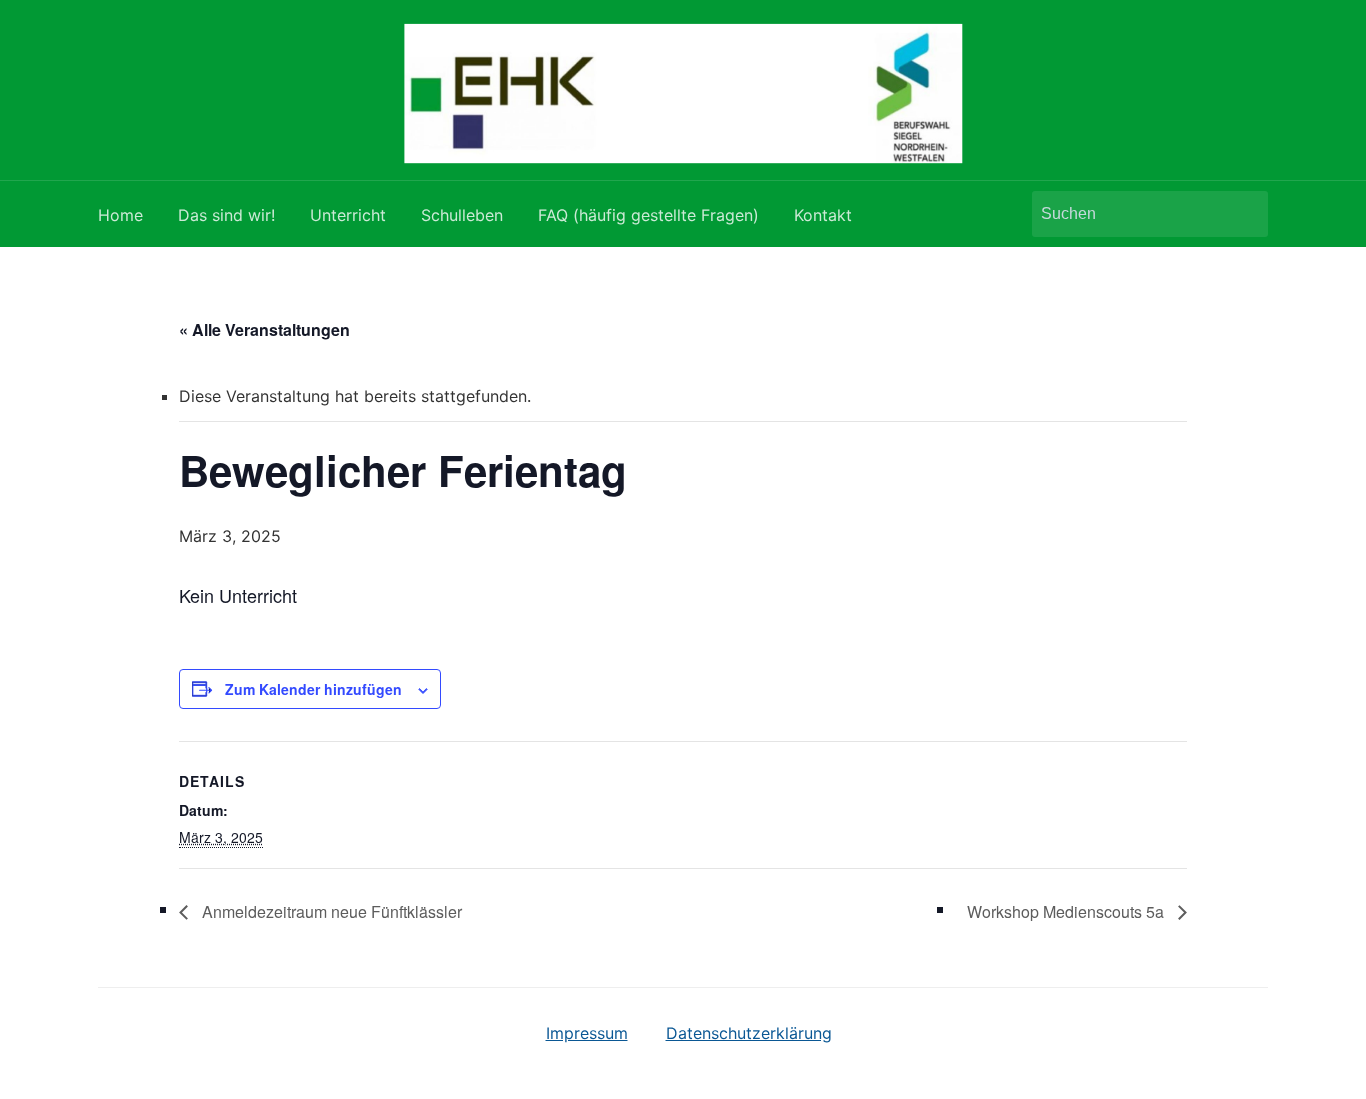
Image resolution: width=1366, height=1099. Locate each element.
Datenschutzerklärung (749, 1033)
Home (120, 215)
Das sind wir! (226, 215)
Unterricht (348, 215)
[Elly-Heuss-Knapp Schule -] (683, 92)
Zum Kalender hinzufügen (313, 689)
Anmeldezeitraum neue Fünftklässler (330, 911)
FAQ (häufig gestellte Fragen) (648, 215)
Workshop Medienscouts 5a (1067, 911)
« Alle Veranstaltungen (264, 329)
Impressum (587, 1033)
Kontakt (823, 215)
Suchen (1243, 214)
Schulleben (462, 215)
